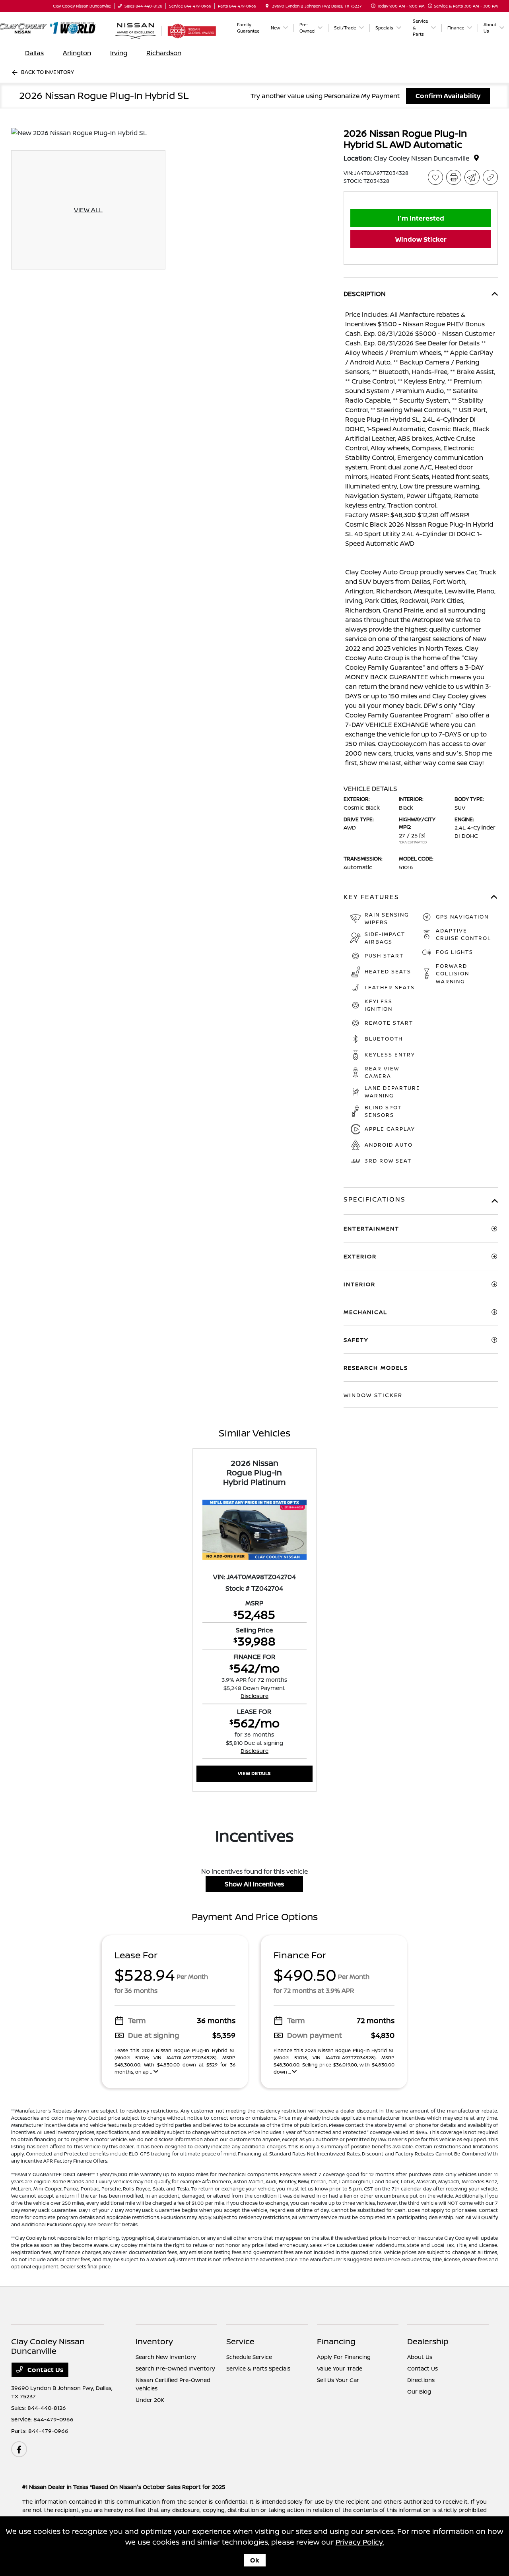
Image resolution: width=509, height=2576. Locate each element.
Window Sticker (421, 239)
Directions (421, 2380)
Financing (336, 2341)
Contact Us (45, 2370)
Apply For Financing (344, 2357)
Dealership (428, 2341)
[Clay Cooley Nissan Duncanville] (55, 28)
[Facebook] (19, 2449)
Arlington (77, 53)
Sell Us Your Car (338, 2380)
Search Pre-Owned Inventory (175, 2368)
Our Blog (419, 2391)
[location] (267, 6)
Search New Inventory (166, 2357)
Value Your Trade (340, 2368)
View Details (254, 1773)
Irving (119, 53)
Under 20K (150, 2400)
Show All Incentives (254, 1884)
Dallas (34, 53)
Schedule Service (249, 2357)
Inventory (154, 2341)
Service (240, 2341)
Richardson (164, 53)
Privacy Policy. (360, 2542)
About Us (420, 2357)
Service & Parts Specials (258, 2368)
